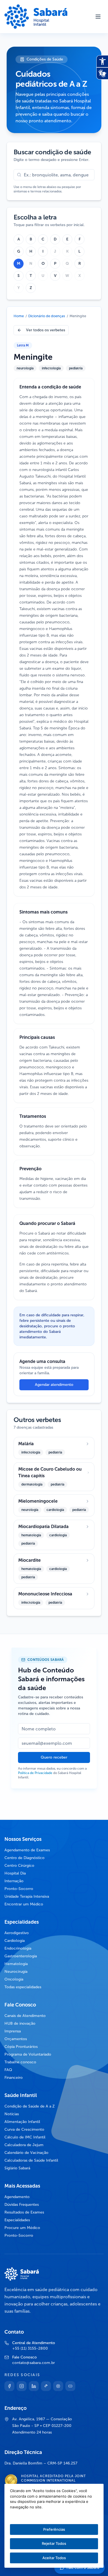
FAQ (8, 2070)
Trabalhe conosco (20, 2062)
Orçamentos (16, 2039)
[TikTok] (46, 2386)
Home (19, 316)
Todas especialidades (23, 1987)
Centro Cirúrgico (19, 1866)
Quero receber (54, 1757)
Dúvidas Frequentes (22, 2205)
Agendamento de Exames (27, 1850)
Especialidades (17, 2220)
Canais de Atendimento (25, 2016)
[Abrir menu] (98, 17)
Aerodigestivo (17, 1933)
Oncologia (14, 1979)
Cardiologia (15, 1941)
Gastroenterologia (21, 1956)
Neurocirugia (16, 1972)
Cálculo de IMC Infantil (25, 2137)
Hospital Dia (15, 1873)
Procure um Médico (22, 2228)
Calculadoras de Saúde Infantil (31, 2160)
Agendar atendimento (54, 1385)
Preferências (54, 2529)
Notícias (12, 2114)
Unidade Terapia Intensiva (27, 1896)
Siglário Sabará (17, 2168)
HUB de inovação (20, 2023)
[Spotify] (58, 2386)
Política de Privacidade (35, 1773)
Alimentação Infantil (22, 2122)
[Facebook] (9, 2386)
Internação (14, 1881)
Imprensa (13, 2031)
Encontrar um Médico (24, 1904)
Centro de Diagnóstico (25, 1858)
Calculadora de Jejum (24, 2145)
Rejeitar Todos (54, 2543)
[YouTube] (70, 2386)
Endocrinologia (18, 1948)
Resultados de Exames (24, 2212)
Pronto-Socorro (19, 1889)
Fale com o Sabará (83, 2568)
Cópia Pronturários (21, 2047)
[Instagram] (22, 2386)
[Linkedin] (34, 2386)
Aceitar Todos (54, 2558)
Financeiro (14, 2078)
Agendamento (17, 2197)
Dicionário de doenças (47, 316)
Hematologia (16, 1964)
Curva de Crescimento (24, 2129)
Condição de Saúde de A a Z (30, 2106)
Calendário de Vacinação (26, 2153)
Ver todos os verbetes (46, 330)
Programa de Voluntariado (28, 2054)
